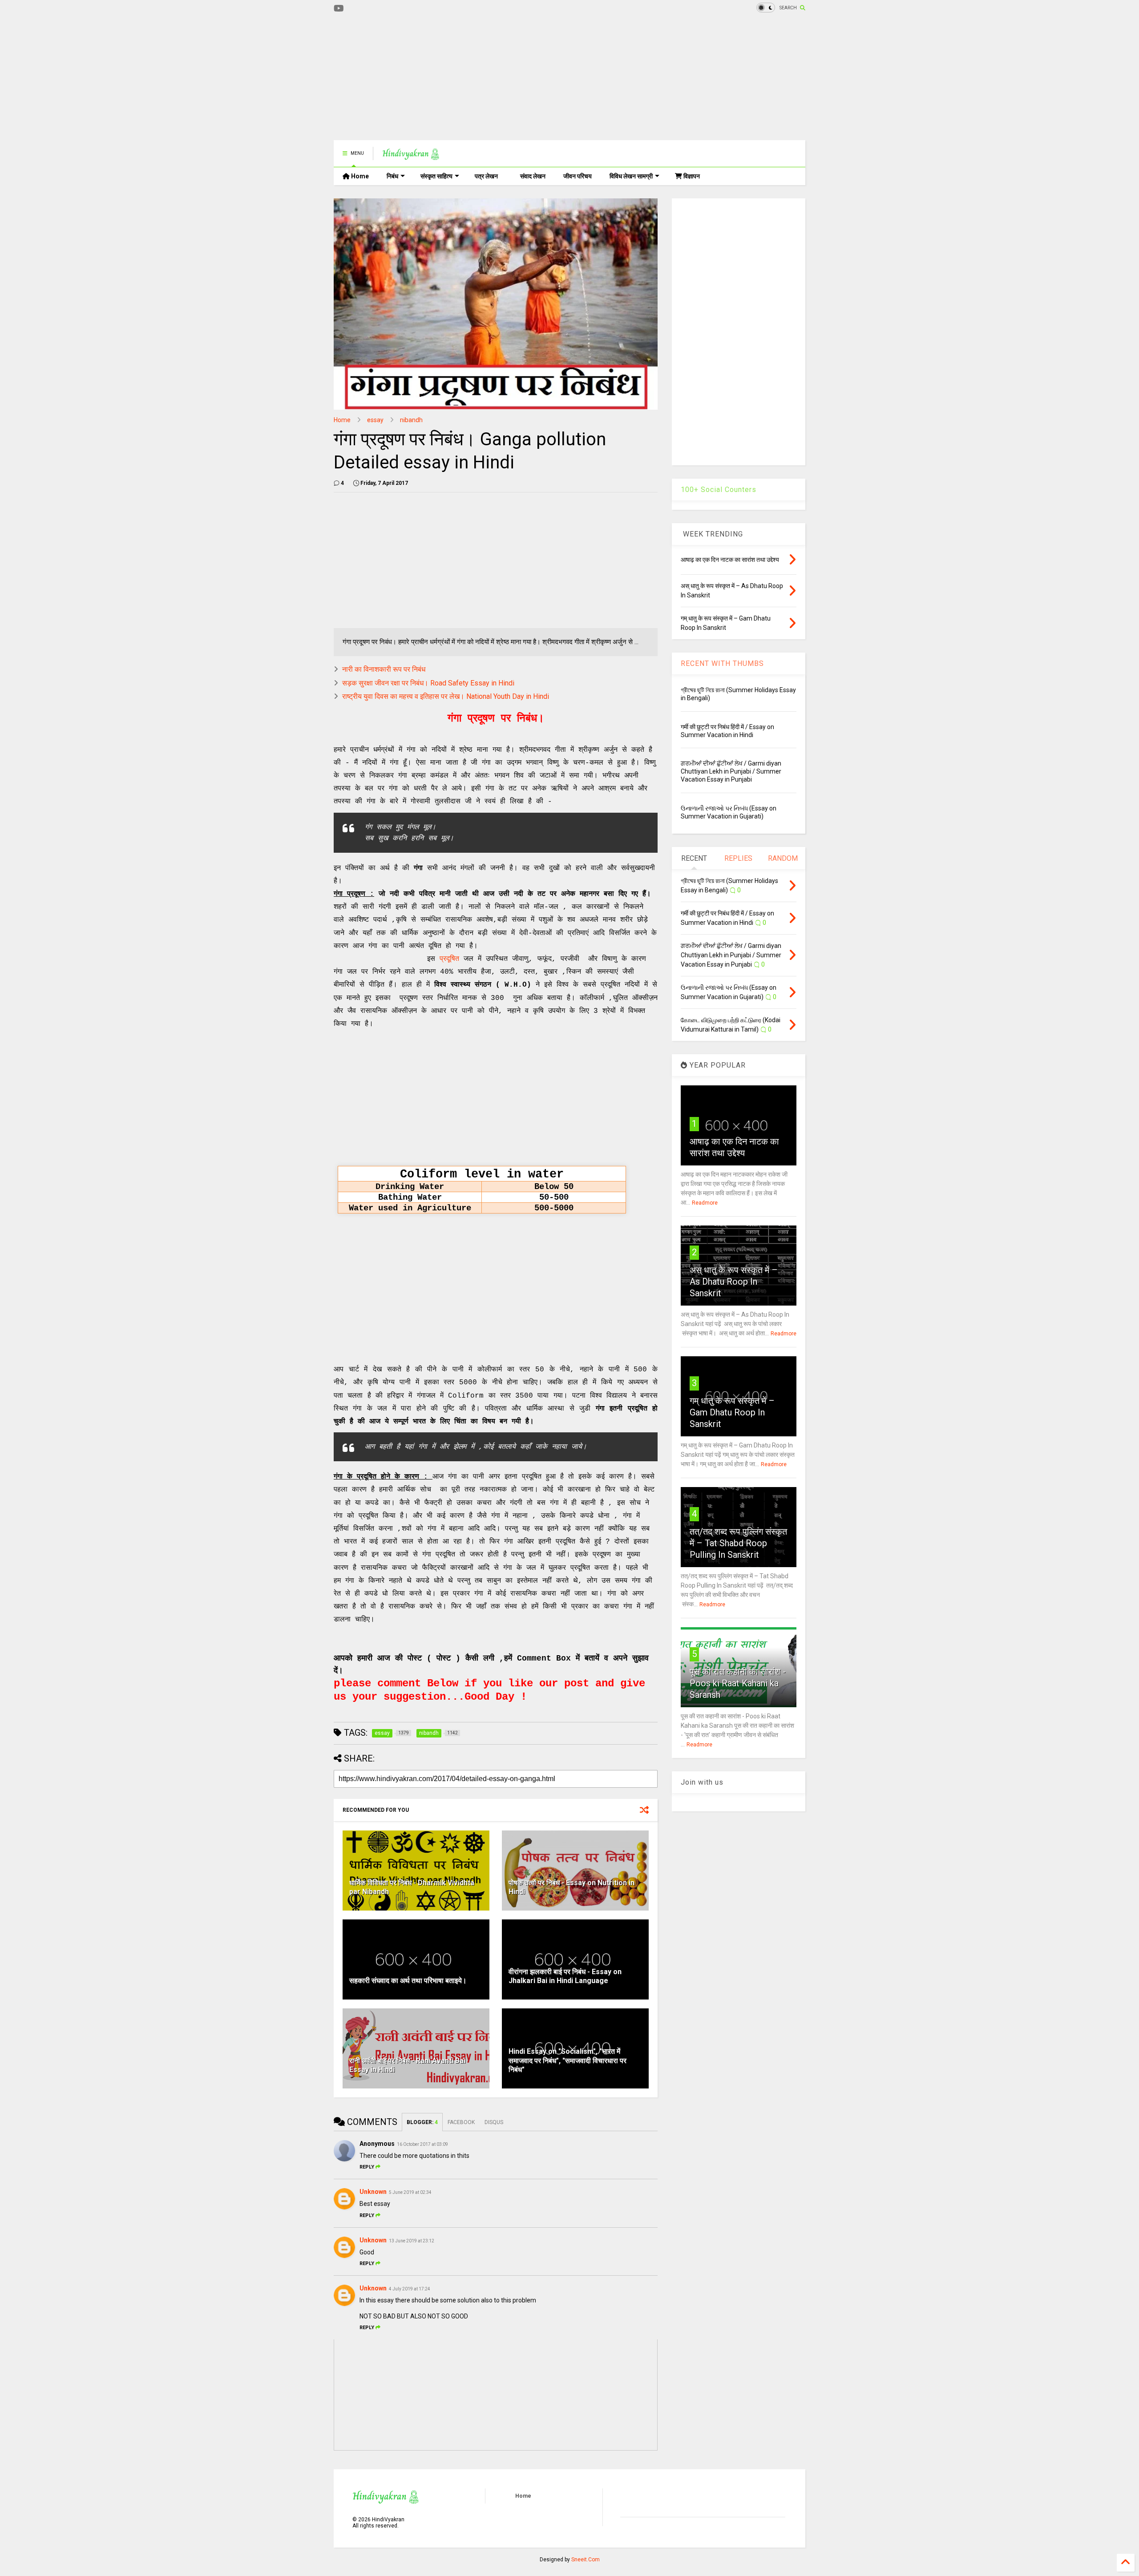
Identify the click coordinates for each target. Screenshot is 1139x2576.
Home (359, 176)
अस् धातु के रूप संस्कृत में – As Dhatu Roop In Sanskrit (734, 1282)
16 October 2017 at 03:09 (422, 2144)
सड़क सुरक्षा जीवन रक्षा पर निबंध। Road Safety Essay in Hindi (428, 683)
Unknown (373, 2192)
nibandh (411, 420)
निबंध (392, 176)
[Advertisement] (496, 78)
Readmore (705, 1203)
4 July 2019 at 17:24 (410, 2289)
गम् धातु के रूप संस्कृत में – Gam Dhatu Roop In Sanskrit (732, 1412)
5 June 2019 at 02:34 (410, 2192)
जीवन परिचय (578, 176)
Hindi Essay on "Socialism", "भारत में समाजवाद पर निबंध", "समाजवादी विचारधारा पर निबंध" (567, 2061)
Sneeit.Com (586, 2560)
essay (375, 420)
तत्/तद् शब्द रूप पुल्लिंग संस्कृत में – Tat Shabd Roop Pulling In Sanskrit (738, 1543)
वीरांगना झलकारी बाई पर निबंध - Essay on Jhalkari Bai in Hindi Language (565, 1976)
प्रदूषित (449, 959)
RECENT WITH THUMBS (722, 663)
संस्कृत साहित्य (436, 176)
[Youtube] (339, 9)
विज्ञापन (691, 176)
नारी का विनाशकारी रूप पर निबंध (384, 669)
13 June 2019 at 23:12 (412, 2241)
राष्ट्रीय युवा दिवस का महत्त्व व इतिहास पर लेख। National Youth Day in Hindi (446, 696)
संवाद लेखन (533, 176)
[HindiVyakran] (411, 156)
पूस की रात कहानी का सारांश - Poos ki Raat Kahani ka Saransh (738, 1683)
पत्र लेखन (486, 176)
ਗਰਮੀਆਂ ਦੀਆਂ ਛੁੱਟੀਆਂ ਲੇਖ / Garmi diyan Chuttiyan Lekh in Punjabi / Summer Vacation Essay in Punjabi (731, 771)
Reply (367, 2167)
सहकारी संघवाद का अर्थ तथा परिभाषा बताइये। (408, 1981)
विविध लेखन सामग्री (631, 176)
